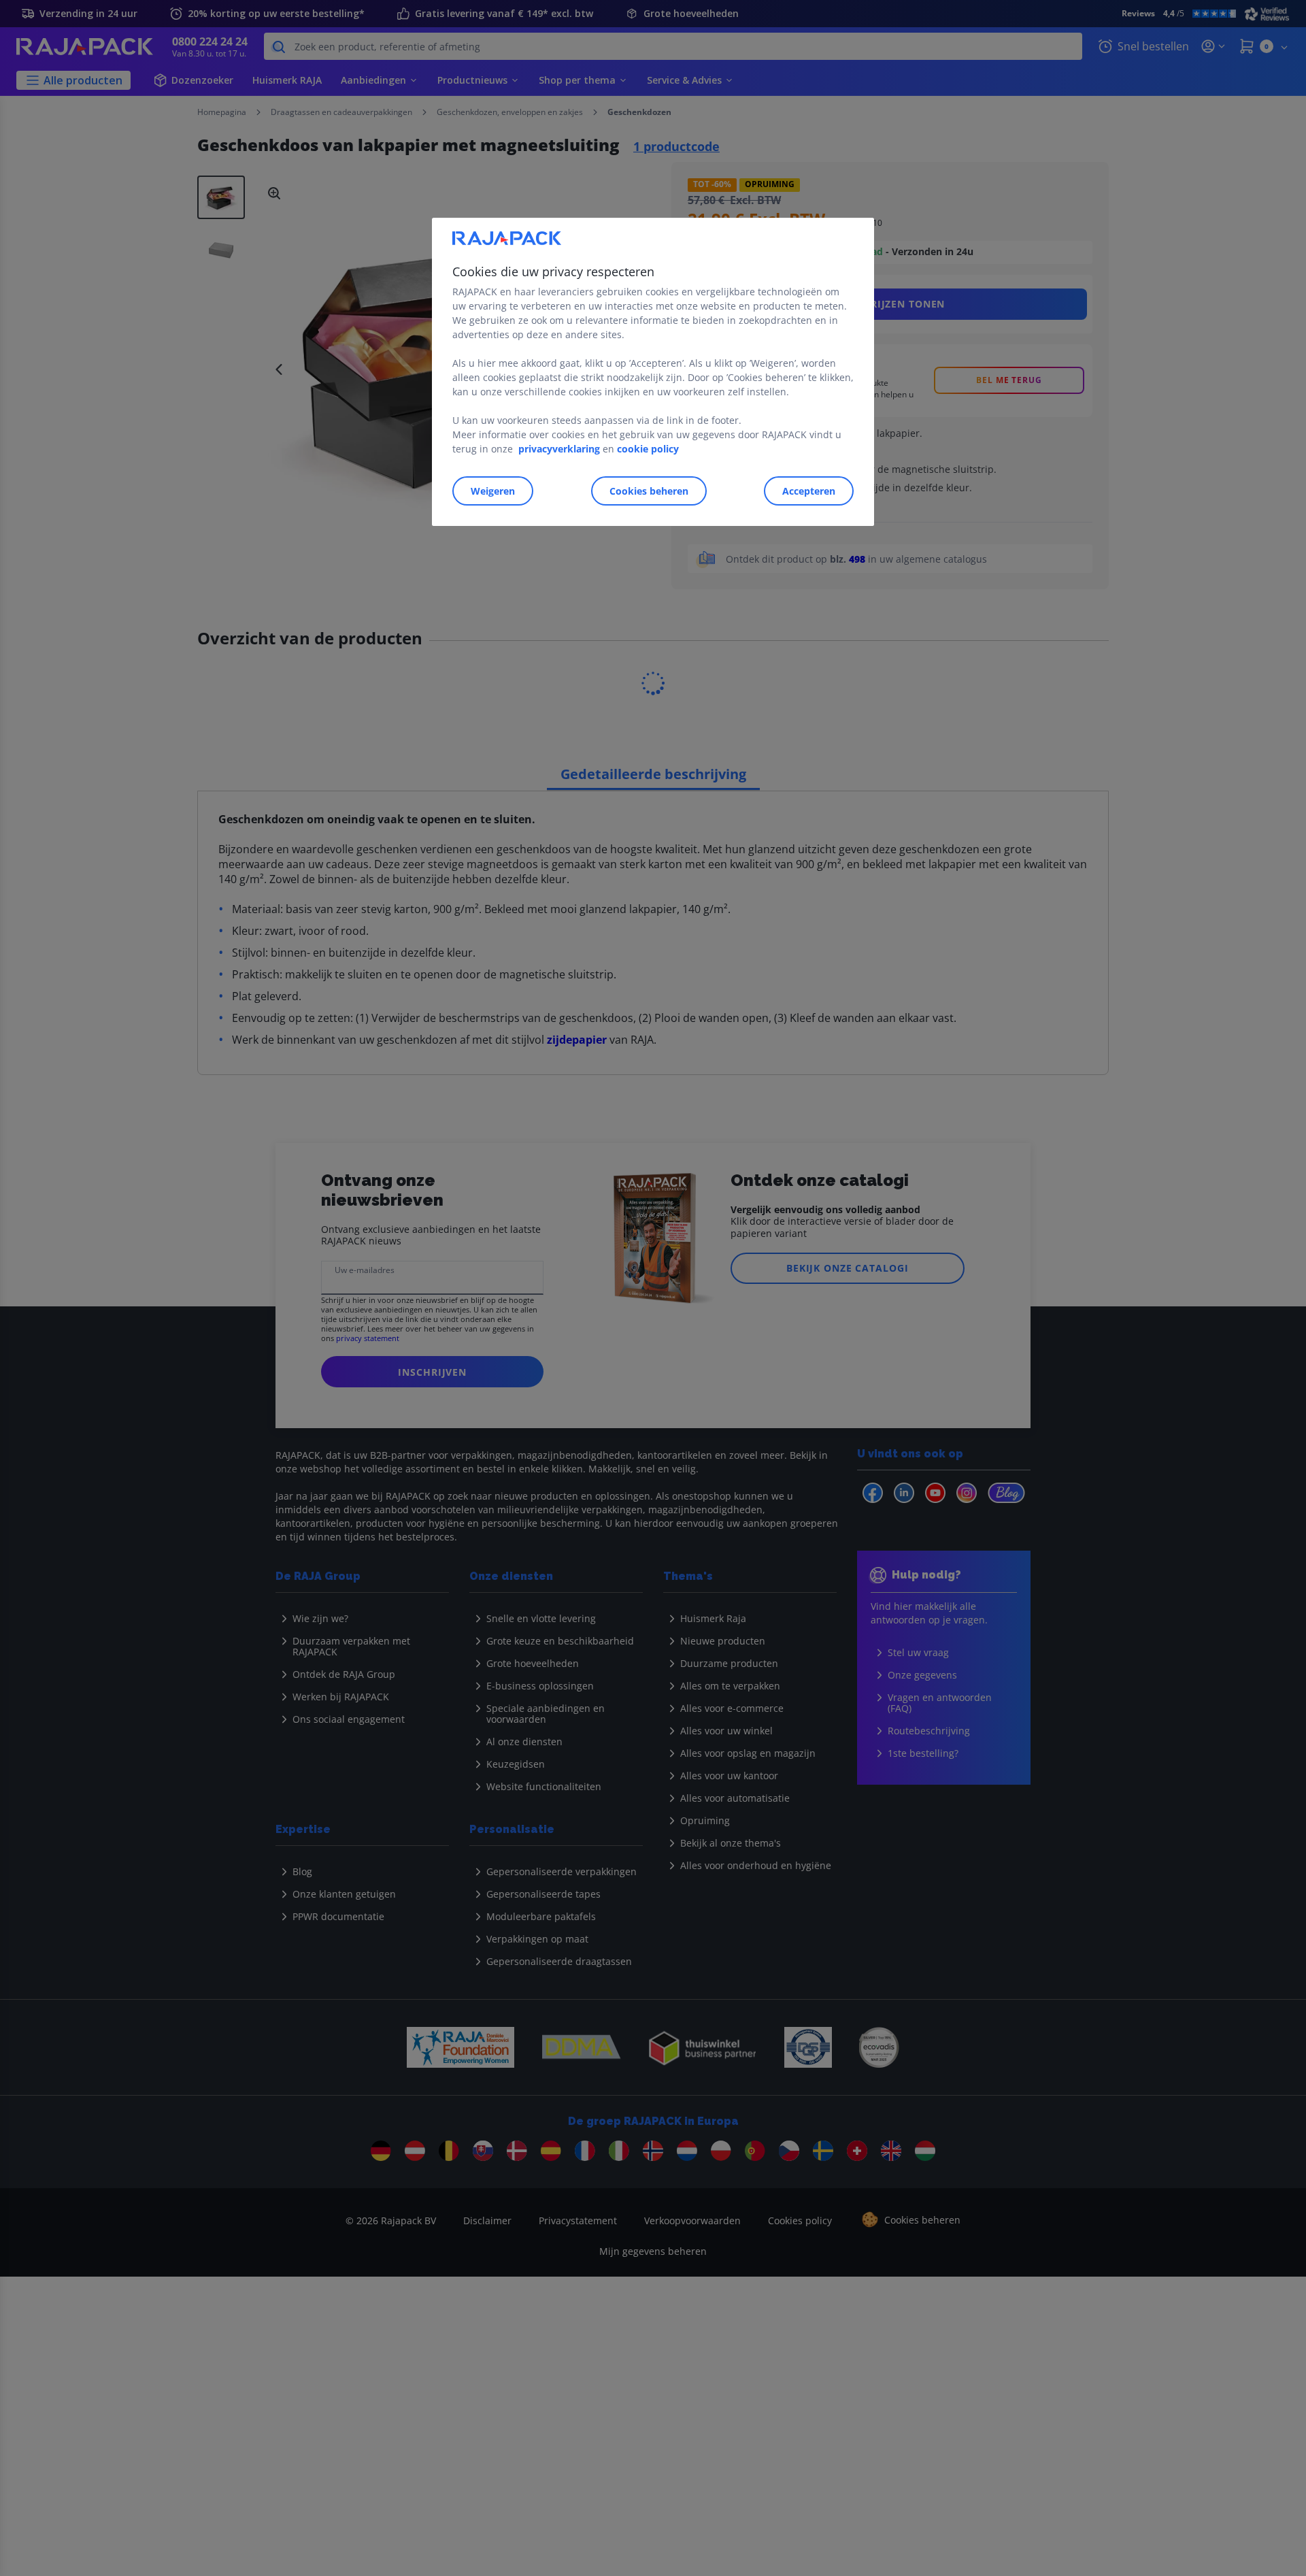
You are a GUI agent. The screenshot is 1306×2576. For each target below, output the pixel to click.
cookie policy (648, 449)
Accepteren (809, 491)
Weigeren (493, 491)
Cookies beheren (649, 491)
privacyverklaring (559, 449)
